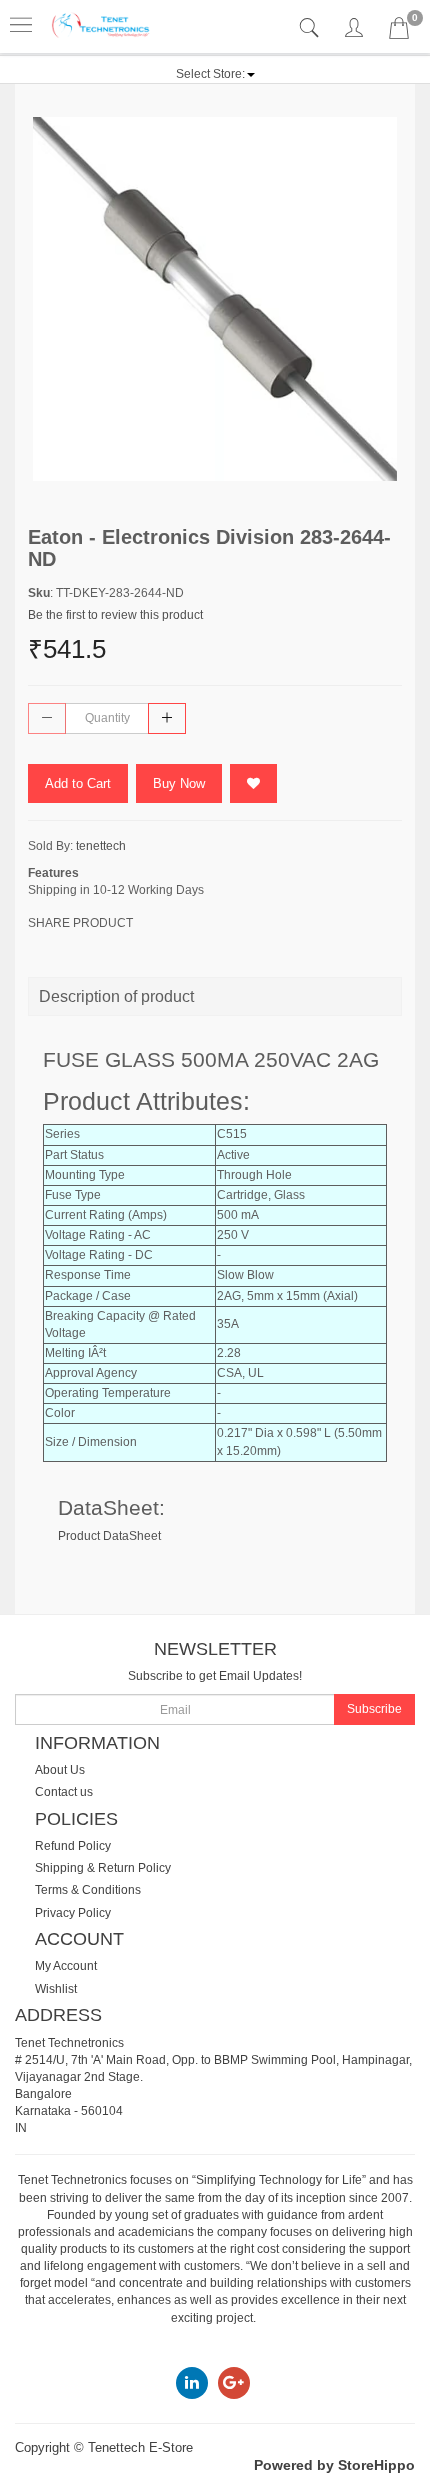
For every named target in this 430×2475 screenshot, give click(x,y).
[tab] (311, 28)
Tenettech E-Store (140, 2447)
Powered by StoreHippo (334, 2465)
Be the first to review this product (115, 615)
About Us (60, 1770)
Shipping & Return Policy (103, 1868)
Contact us (64, 1792)
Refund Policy (73, 1846)
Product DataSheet (109, 1536)
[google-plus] (234, 2382)
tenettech (101, 846)
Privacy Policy (73, 1913)
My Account (66, 1966)
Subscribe (374, 1709)
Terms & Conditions (88, 1890)
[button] (215, 74)
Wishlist (56, 1989)
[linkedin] (192, 2382)
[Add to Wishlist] (253, 783)
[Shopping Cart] (399, 32)
